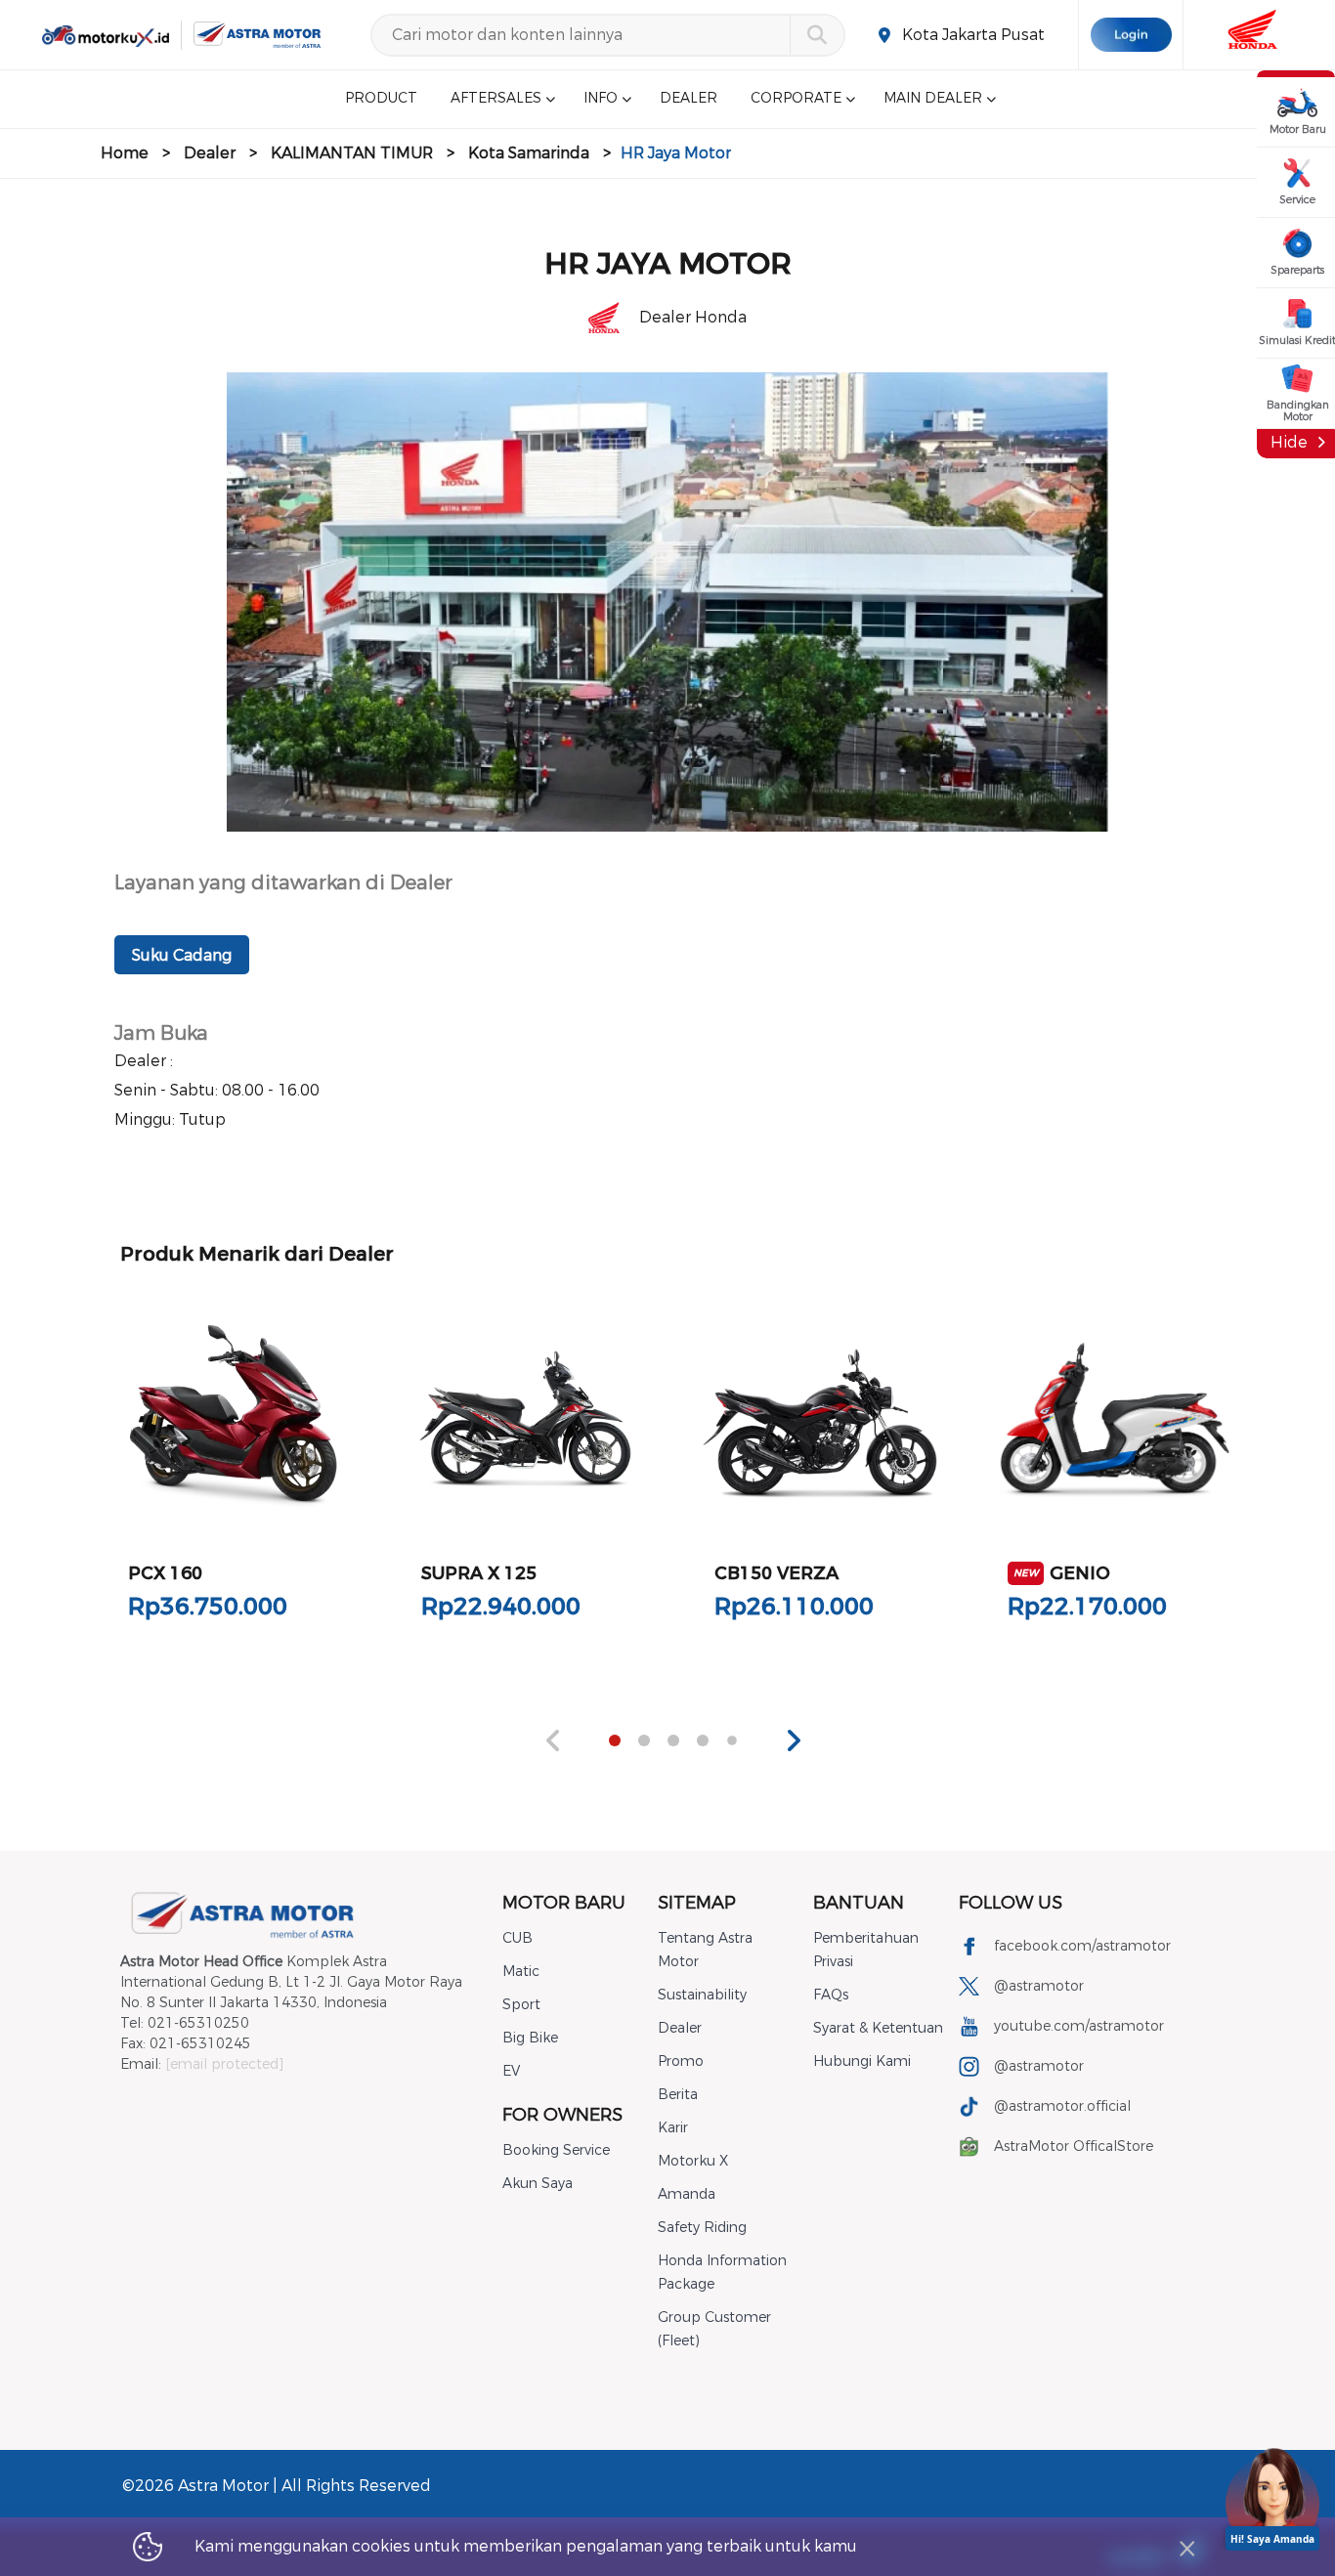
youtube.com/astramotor (1079, 2026)
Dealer (210, 153)
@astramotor (1039, 1986)
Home (125, 153)
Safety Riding (702, 2228)
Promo (681, 2061)
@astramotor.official (1062, 2106)
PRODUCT (381, 99)
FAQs (831, 1995)
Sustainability (702, 1995)
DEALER (689, 99)
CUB (517, 1938)
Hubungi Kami (862, 2061)
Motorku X (693, 2161)
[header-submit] (817, 35)
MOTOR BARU (564, 1903)
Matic (521, 1972)
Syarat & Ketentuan (878, 2028)
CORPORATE (796, 99)
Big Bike (530, 2038)
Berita (678, 2095)
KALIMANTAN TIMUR (352, 153)
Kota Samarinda (529, 153)
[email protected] (224, 2064)
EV (511, 2071)
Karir (673, 2128)
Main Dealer (933, 99)
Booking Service (556, 2150)
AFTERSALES (496, 99)
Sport (521, 2005)
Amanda (687, 2194)
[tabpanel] (234, 1473)
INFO (601, 99)
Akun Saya (538, 2184)
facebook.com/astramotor (1082, 1946)
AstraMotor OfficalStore (1074, 2147)
